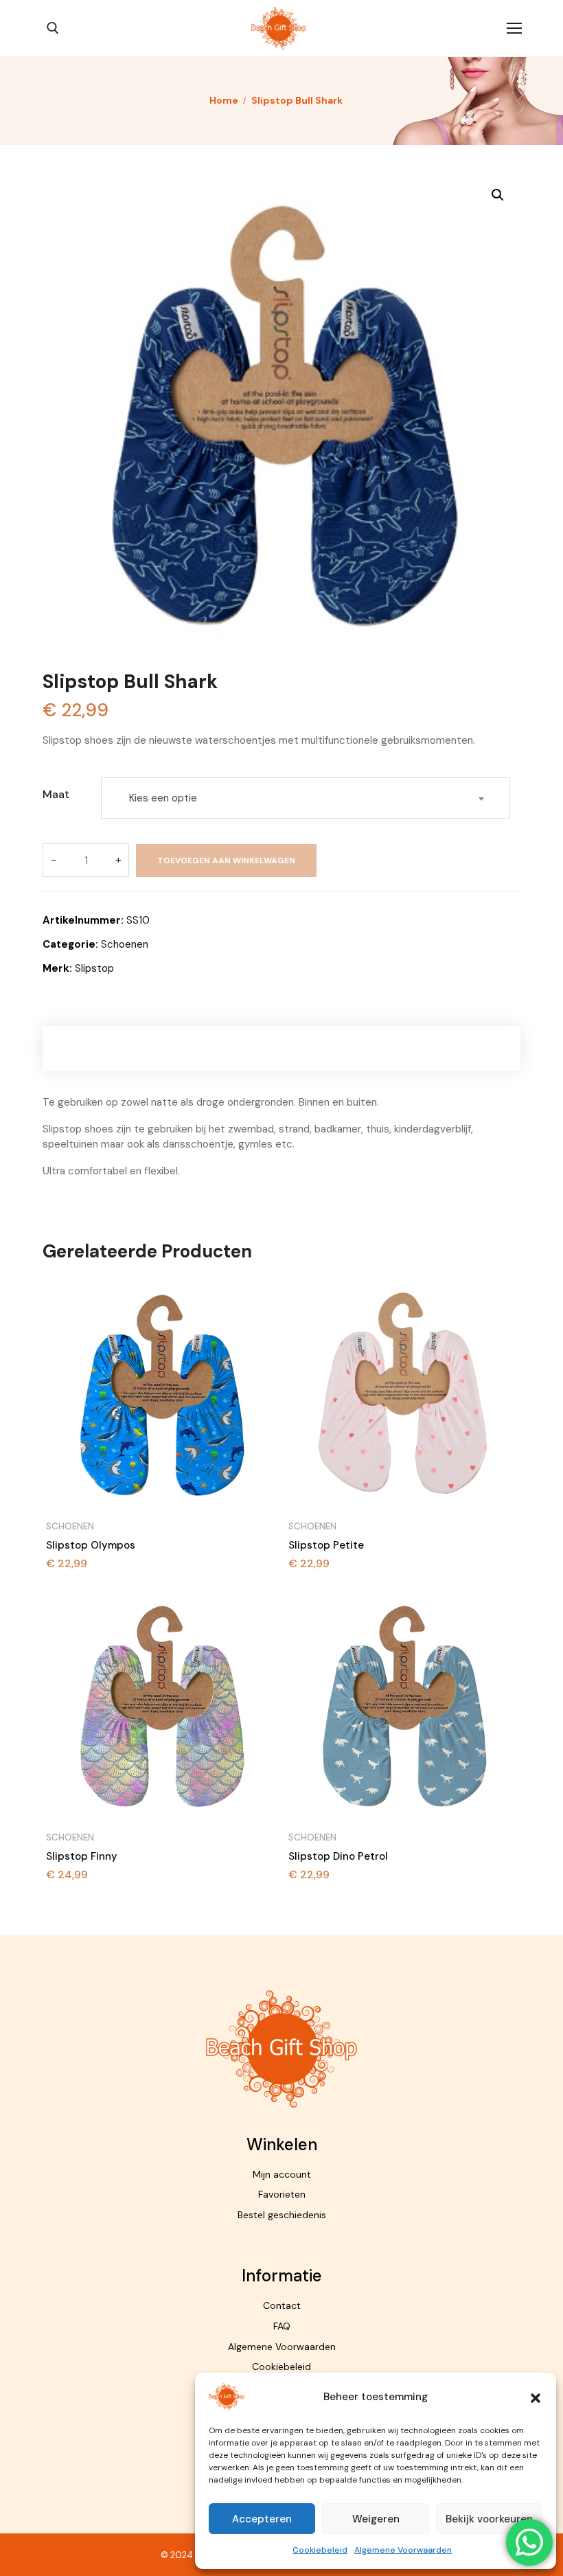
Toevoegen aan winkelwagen (226, 860)
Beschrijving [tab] (282, 1048)
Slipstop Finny (82, 1856)
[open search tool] (53, 28)
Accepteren (262, 2519)
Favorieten (282, 2194)
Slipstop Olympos (91, 1545)
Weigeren (376, 2519)
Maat (56, 794)
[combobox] (306, 798)
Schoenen (125, 944)
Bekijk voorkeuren (489, 2519)
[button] (536, 2397)
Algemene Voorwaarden (403, 2550)
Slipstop (94, 968)
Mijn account (282, 2174)
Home (224, 100)
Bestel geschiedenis (282, 2215)
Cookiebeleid (320, 2550)
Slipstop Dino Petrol (338, 1856)
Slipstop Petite (326, 1545)
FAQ (282, 2326)
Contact (282, 2305)
